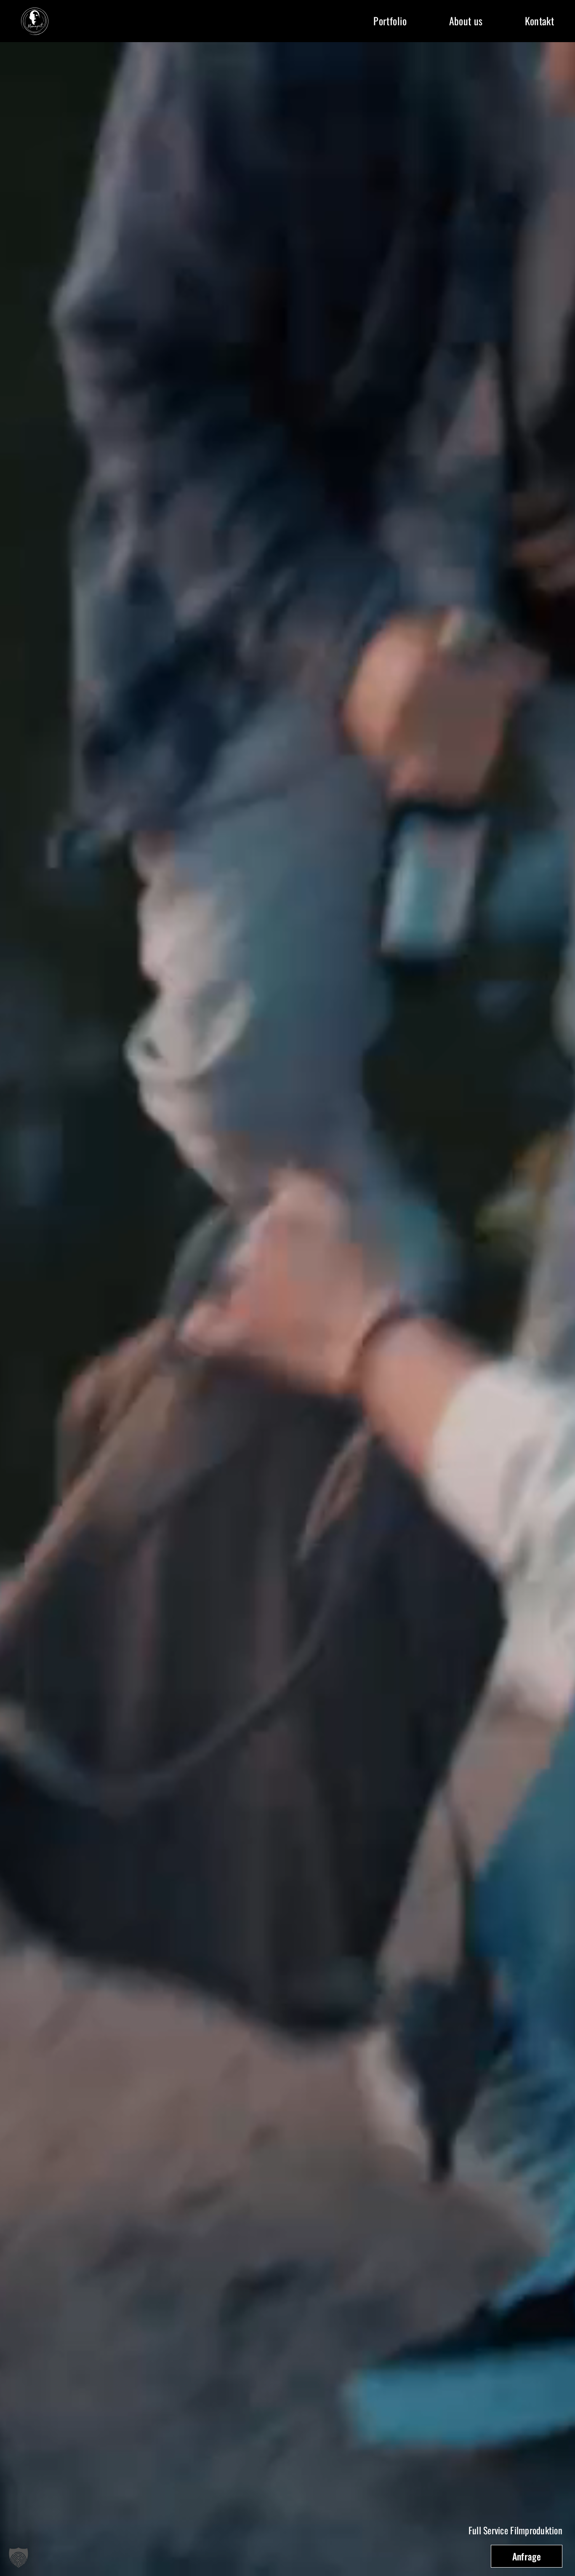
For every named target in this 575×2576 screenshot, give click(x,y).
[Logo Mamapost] (35, 11)
